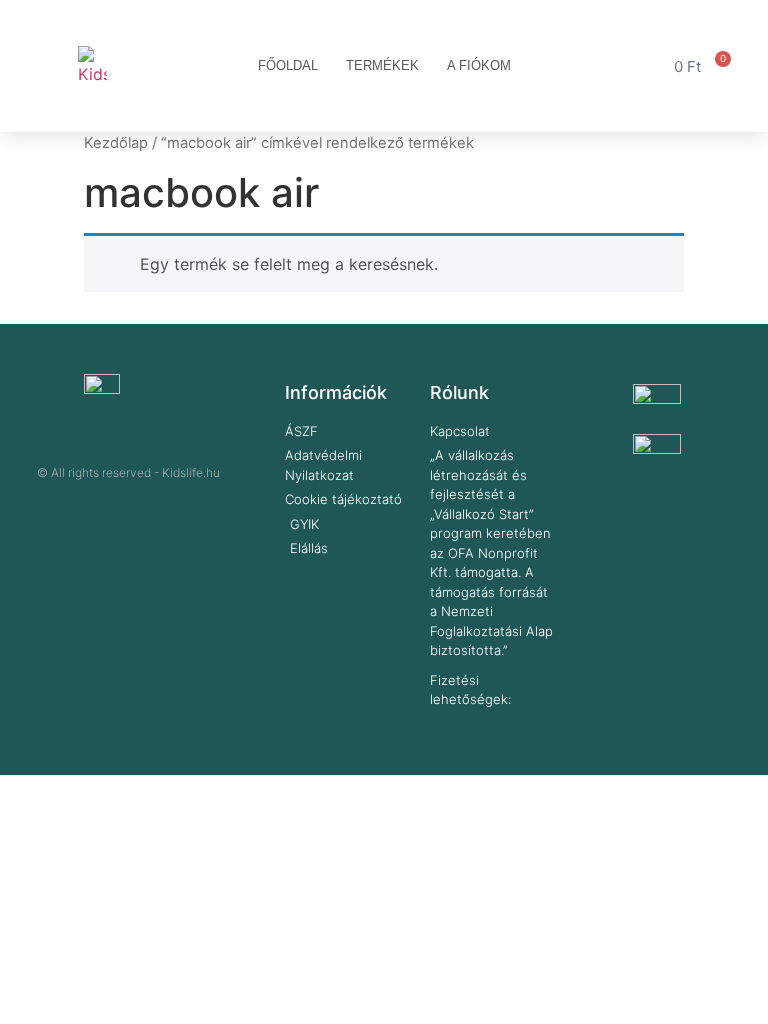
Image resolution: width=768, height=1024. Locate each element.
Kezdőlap (116, 143)
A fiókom (479, 65)
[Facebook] (101, 508)
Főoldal (288, 65)
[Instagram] (156, 508)
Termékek (382, 65)
